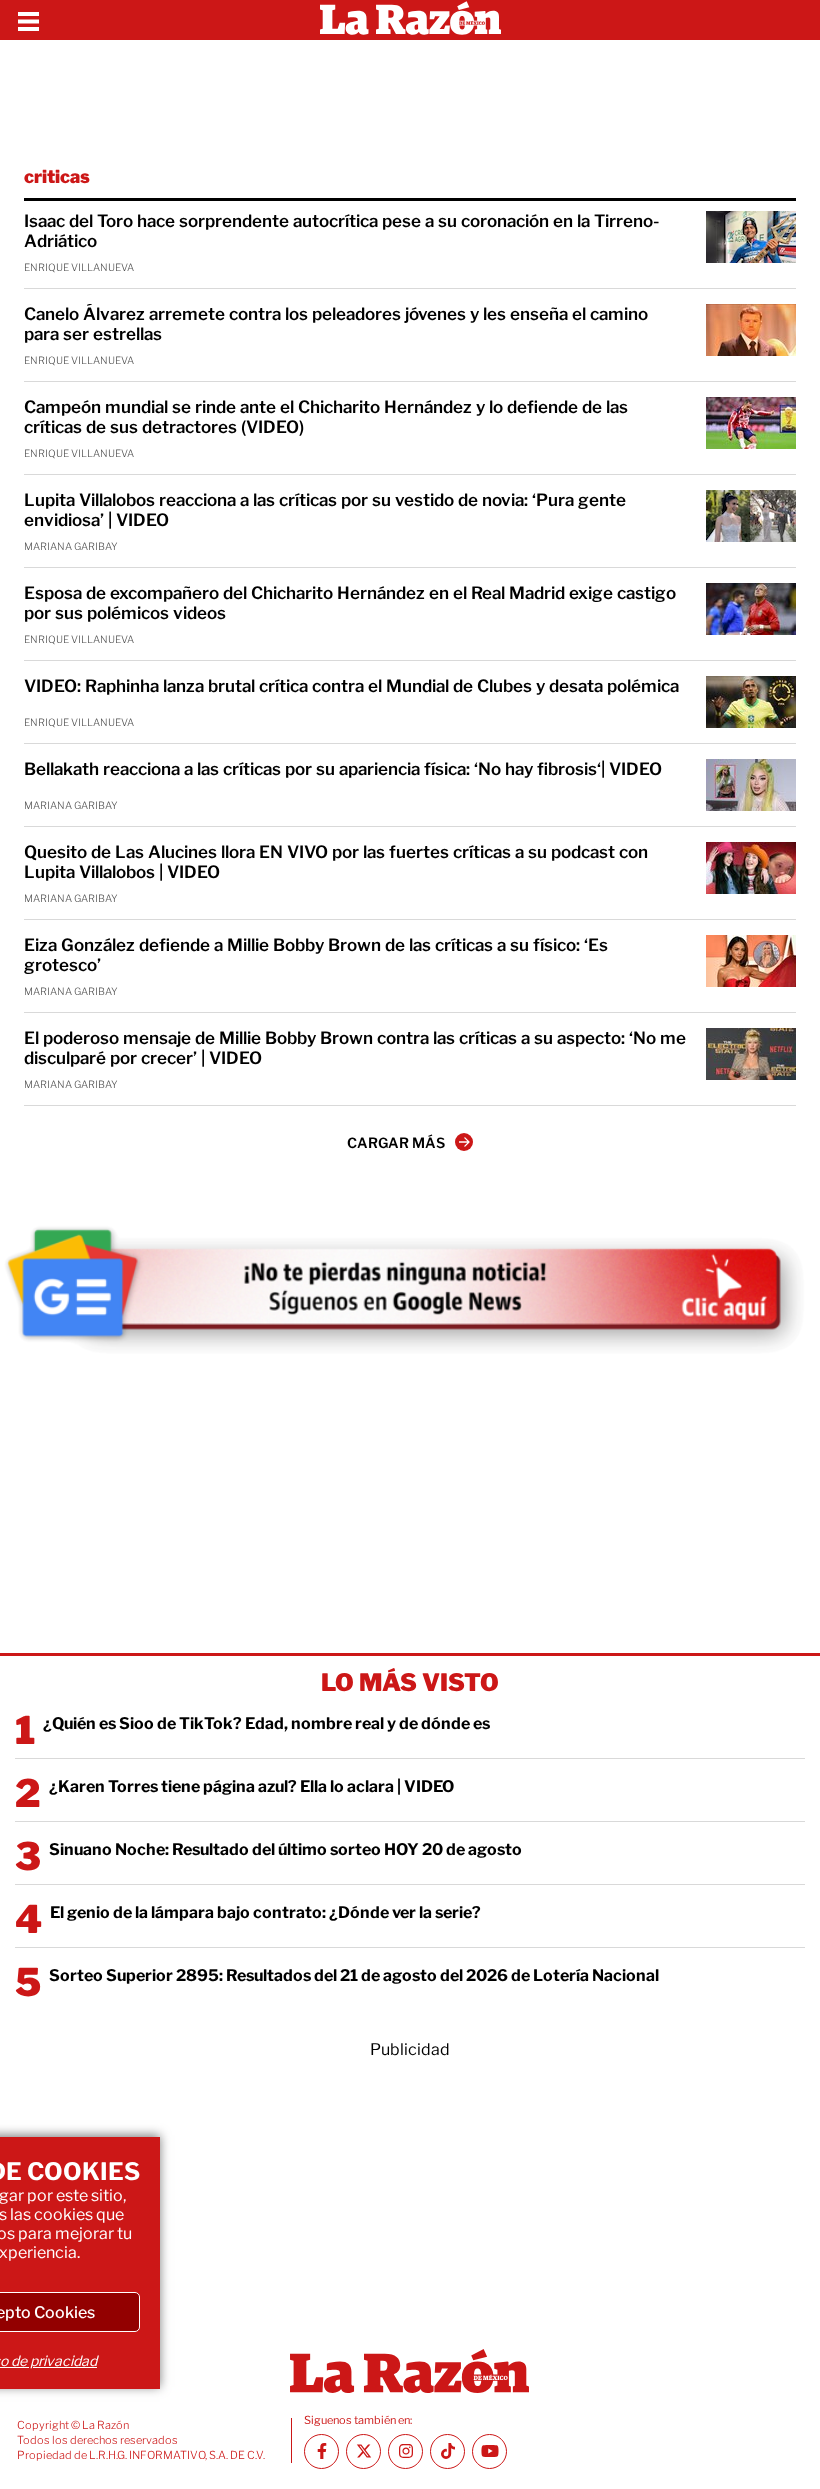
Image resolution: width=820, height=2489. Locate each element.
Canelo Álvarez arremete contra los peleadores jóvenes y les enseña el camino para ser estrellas (336, 324)
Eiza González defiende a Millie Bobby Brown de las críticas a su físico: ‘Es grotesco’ (316, 955)
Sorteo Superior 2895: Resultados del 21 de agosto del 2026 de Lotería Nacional (354, 1975)
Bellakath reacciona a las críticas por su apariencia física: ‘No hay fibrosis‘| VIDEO (343, 769)
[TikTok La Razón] (447, 2451)
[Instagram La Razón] (405, 2451)
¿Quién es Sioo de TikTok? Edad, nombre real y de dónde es (266, 1723)
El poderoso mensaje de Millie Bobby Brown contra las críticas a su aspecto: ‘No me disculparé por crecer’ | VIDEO (355, 1048)
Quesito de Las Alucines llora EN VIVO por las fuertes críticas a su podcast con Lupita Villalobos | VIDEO (336, 862)
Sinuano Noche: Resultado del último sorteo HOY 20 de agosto (285, 1849)
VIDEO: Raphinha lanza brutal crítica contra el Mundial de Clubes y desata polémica (351, 686)
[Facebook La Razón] (321, 2451)
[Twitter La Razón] (363, 2451)
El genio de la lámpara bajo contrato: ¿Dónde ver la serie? (265, 1912)
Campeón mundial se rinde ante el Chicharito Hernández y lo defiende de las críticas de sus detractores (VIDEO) (326, 417)
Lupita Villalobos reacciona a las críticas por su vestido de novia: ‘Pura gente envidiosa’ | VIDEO (325, 510)
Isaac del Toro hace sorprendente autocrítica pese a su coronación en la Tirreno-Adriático (341, 231)
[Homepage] (410, 20)
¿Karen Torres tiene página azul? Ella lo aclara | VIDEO (251, 1786)
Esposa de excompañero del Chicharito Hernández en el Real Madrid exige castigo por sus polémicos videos (350, 603)
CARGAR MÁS (396, 1142)
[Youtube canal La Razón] (489, 2451)
